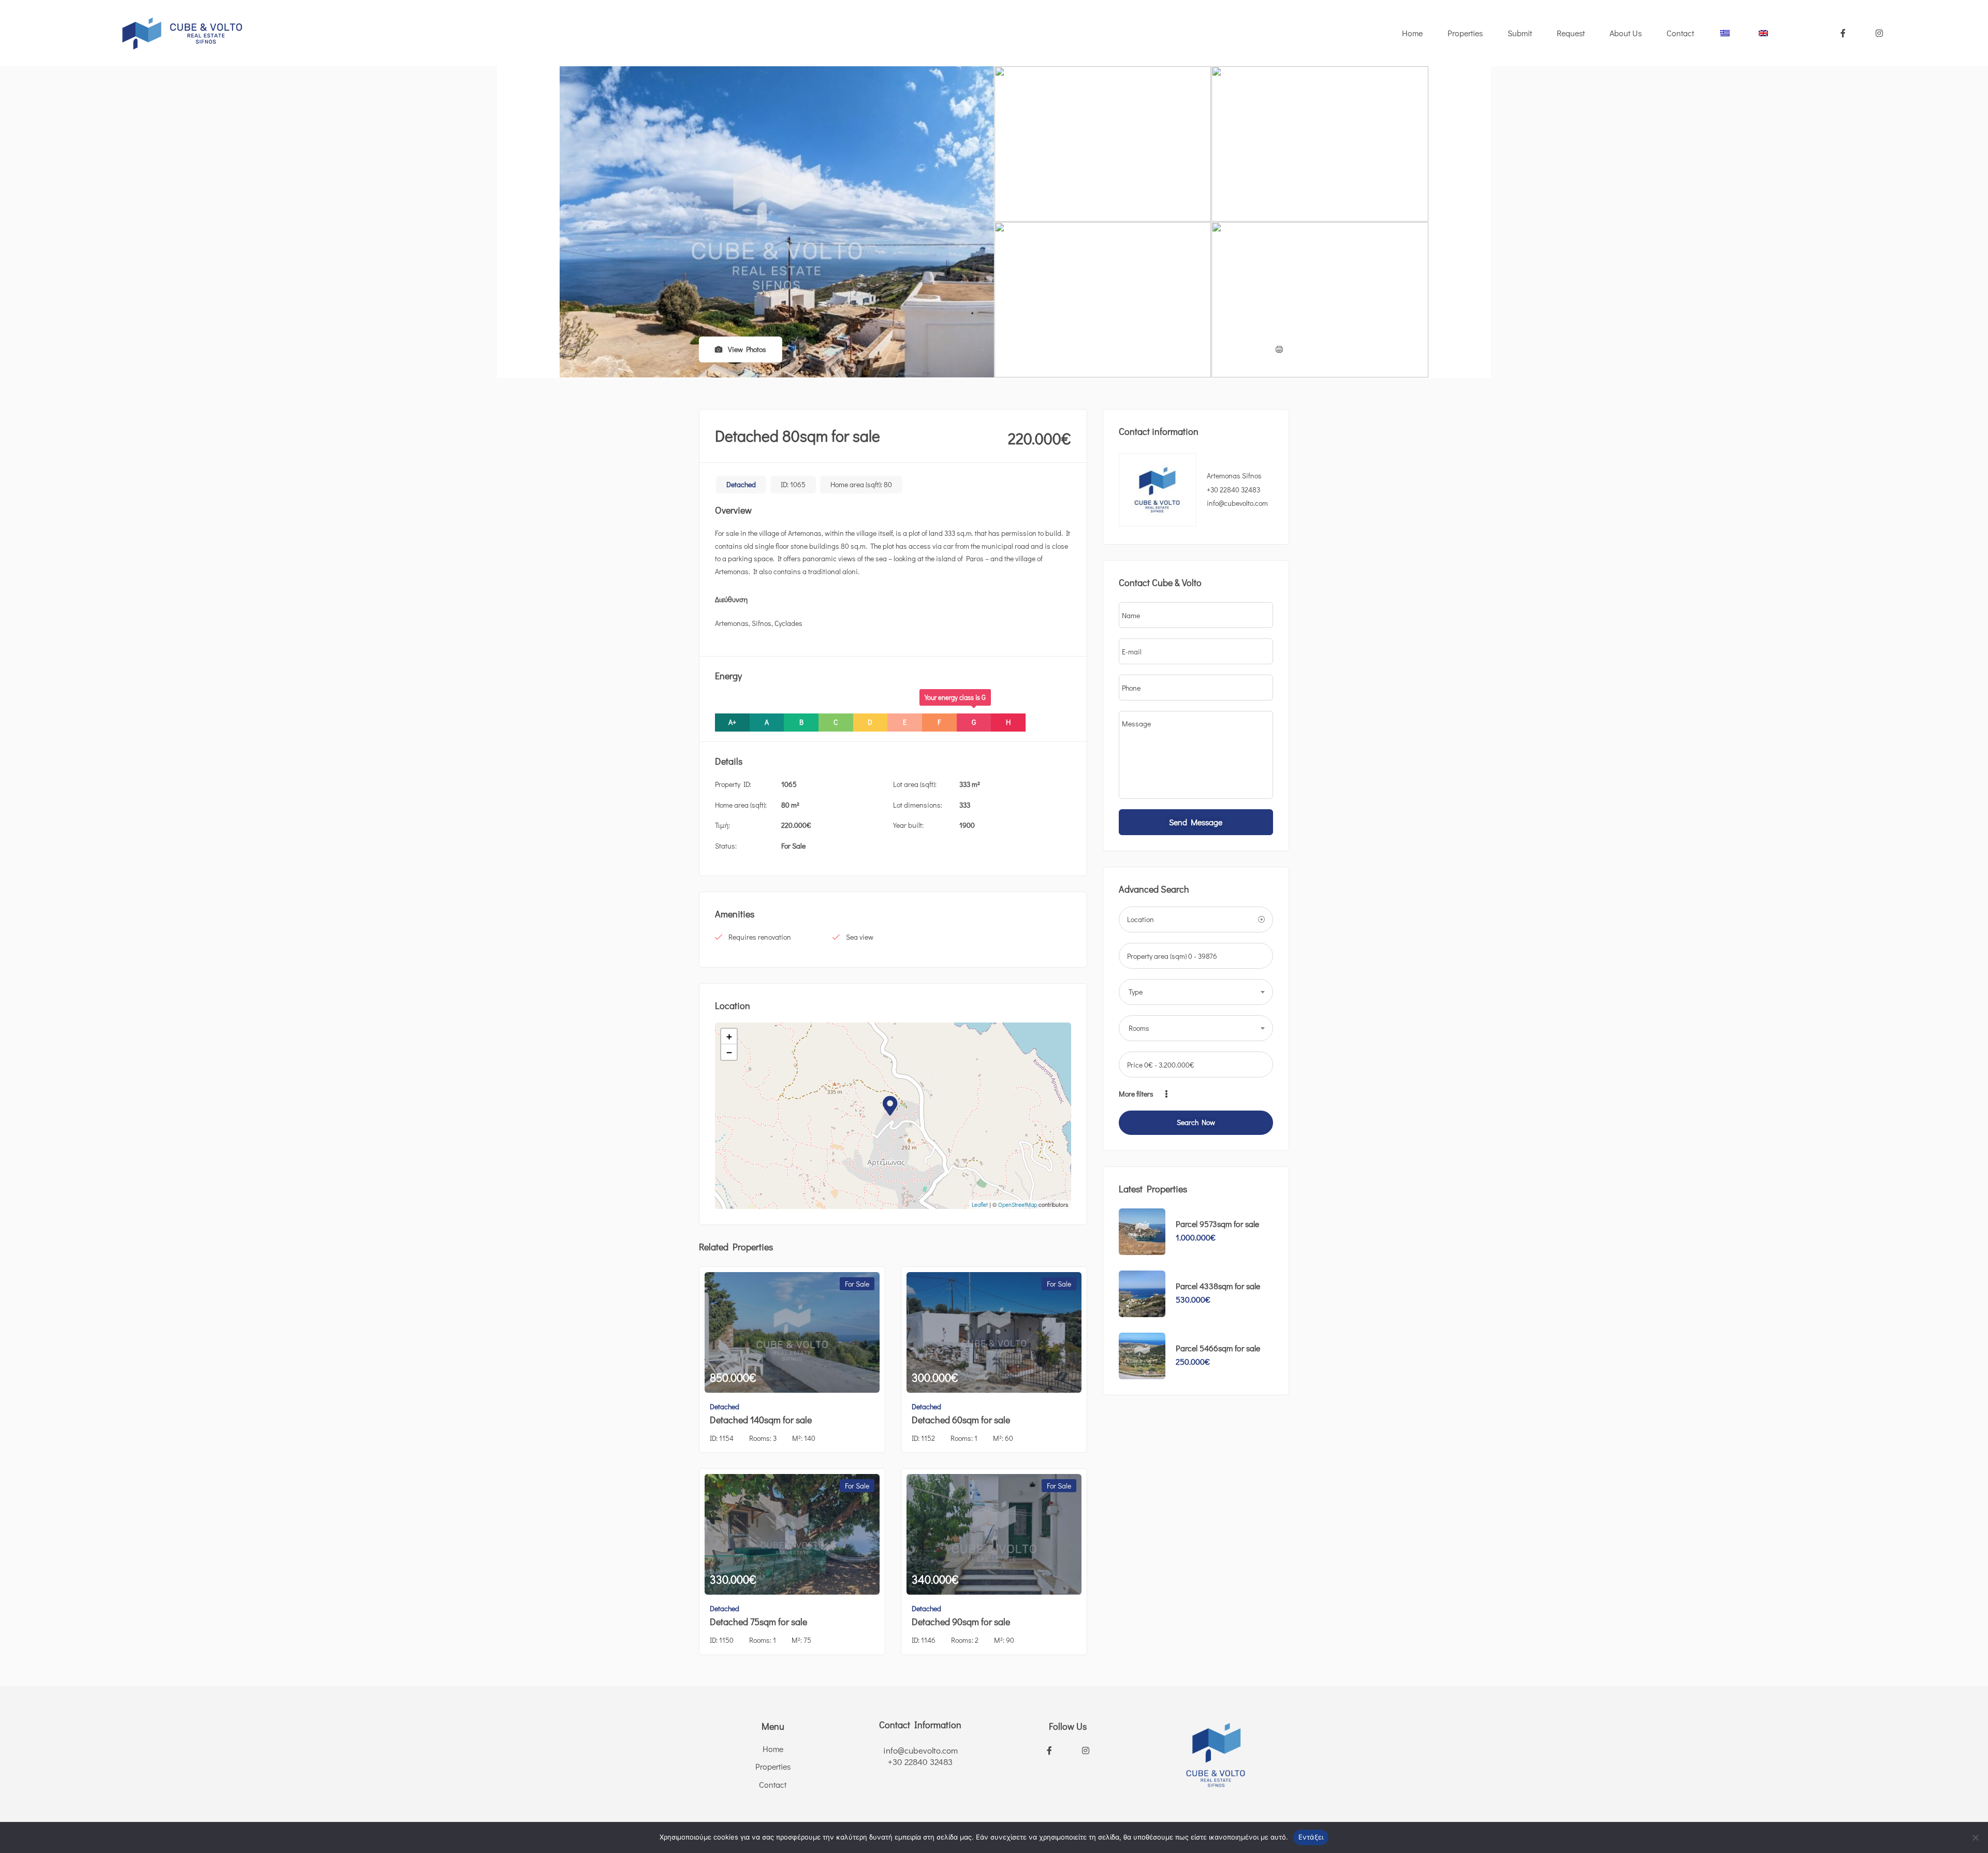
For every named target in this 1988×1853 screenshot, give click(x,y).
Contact (1680, 33)
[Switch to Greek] (1726, 33)
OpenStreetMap (1018, 1205)
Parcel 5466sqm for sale (1218, 1348)
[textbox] (1196, 992)
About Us (1626, 33)
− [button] (729, 1052)
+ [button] (729, 1036)
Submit (1520, 33)
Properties (1465, 33)
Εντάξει (1311, 1837)
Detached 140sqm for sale (761, 1420)
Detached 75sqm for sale (758, 1622)
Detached (741, 484)
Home (1412, 33)
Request (1571, 33)
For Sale (793, 846)
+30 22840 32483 (1233, 490)
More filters (1137, 1094)
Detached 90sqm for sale (961, 1622)
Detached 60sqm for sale (961, 1420)
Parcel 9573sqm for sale (1217, 1224)
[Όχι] (1975, 1837)
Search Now (1196, 1122)
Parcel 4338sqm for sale (1218, 1286)
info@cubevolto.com (920, 1750)
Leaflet (980, 1205)
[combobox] (1196, 992)
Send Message (1196, 822)
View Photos (746, 349)
